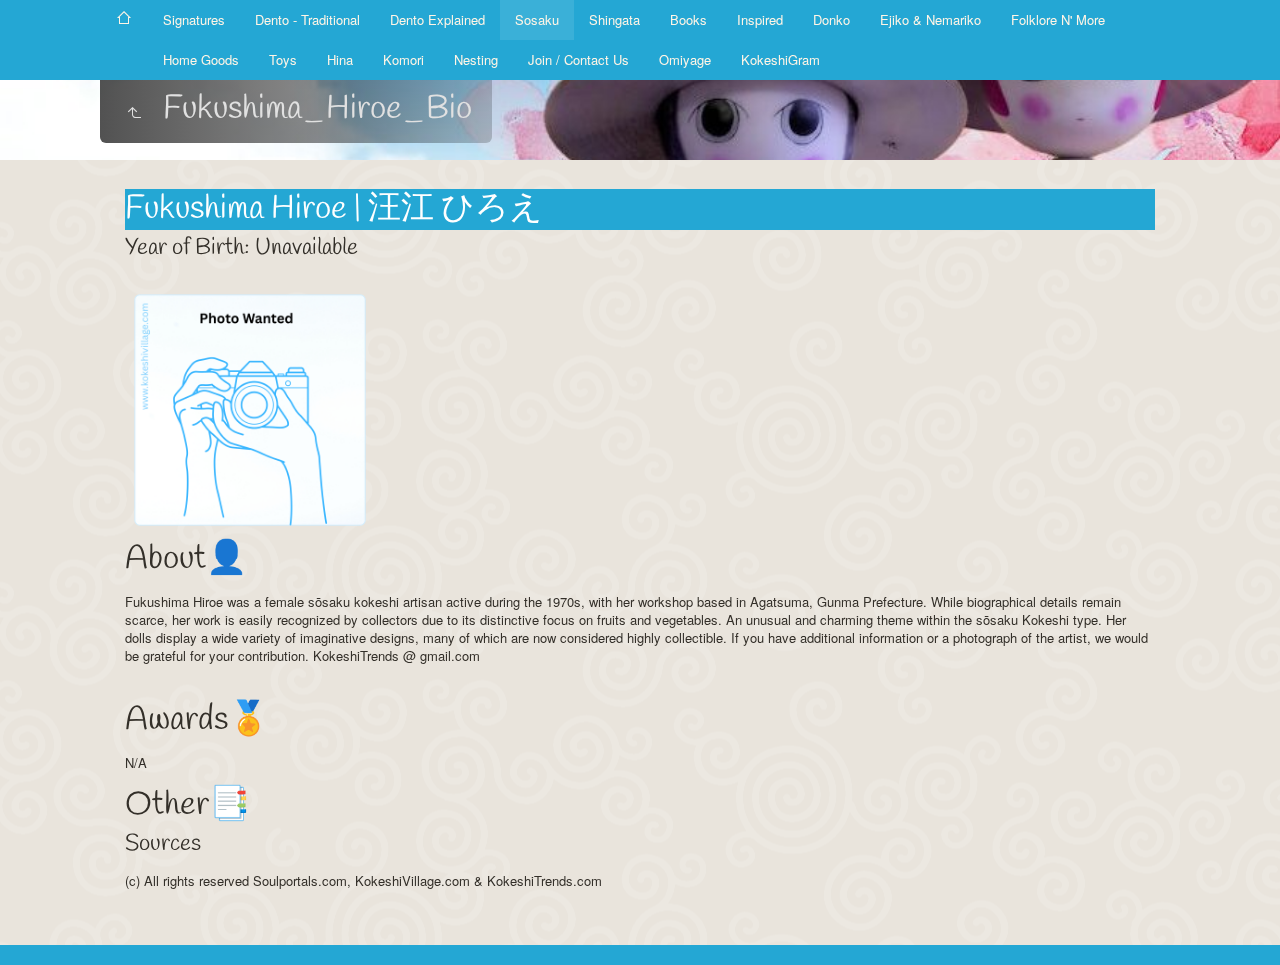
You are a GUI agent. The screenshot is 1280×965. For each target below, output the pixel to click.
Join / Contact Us (578, 59)
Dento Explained (437, 19)
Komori (403, 59)
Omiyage (685, 59)
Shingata (614, 19)
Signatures (194, 19)
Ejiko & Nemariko (930, 19)
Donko (831, 19)
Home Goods (201, 59)
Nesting (476, 59)
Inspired (760, 19)
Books (688, 19)
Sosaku (537, 19)
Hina (340, 59)
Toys (283, 59)
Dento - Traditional (307, 19)
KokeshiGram (780, 59)
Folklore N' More (1058, 19)
